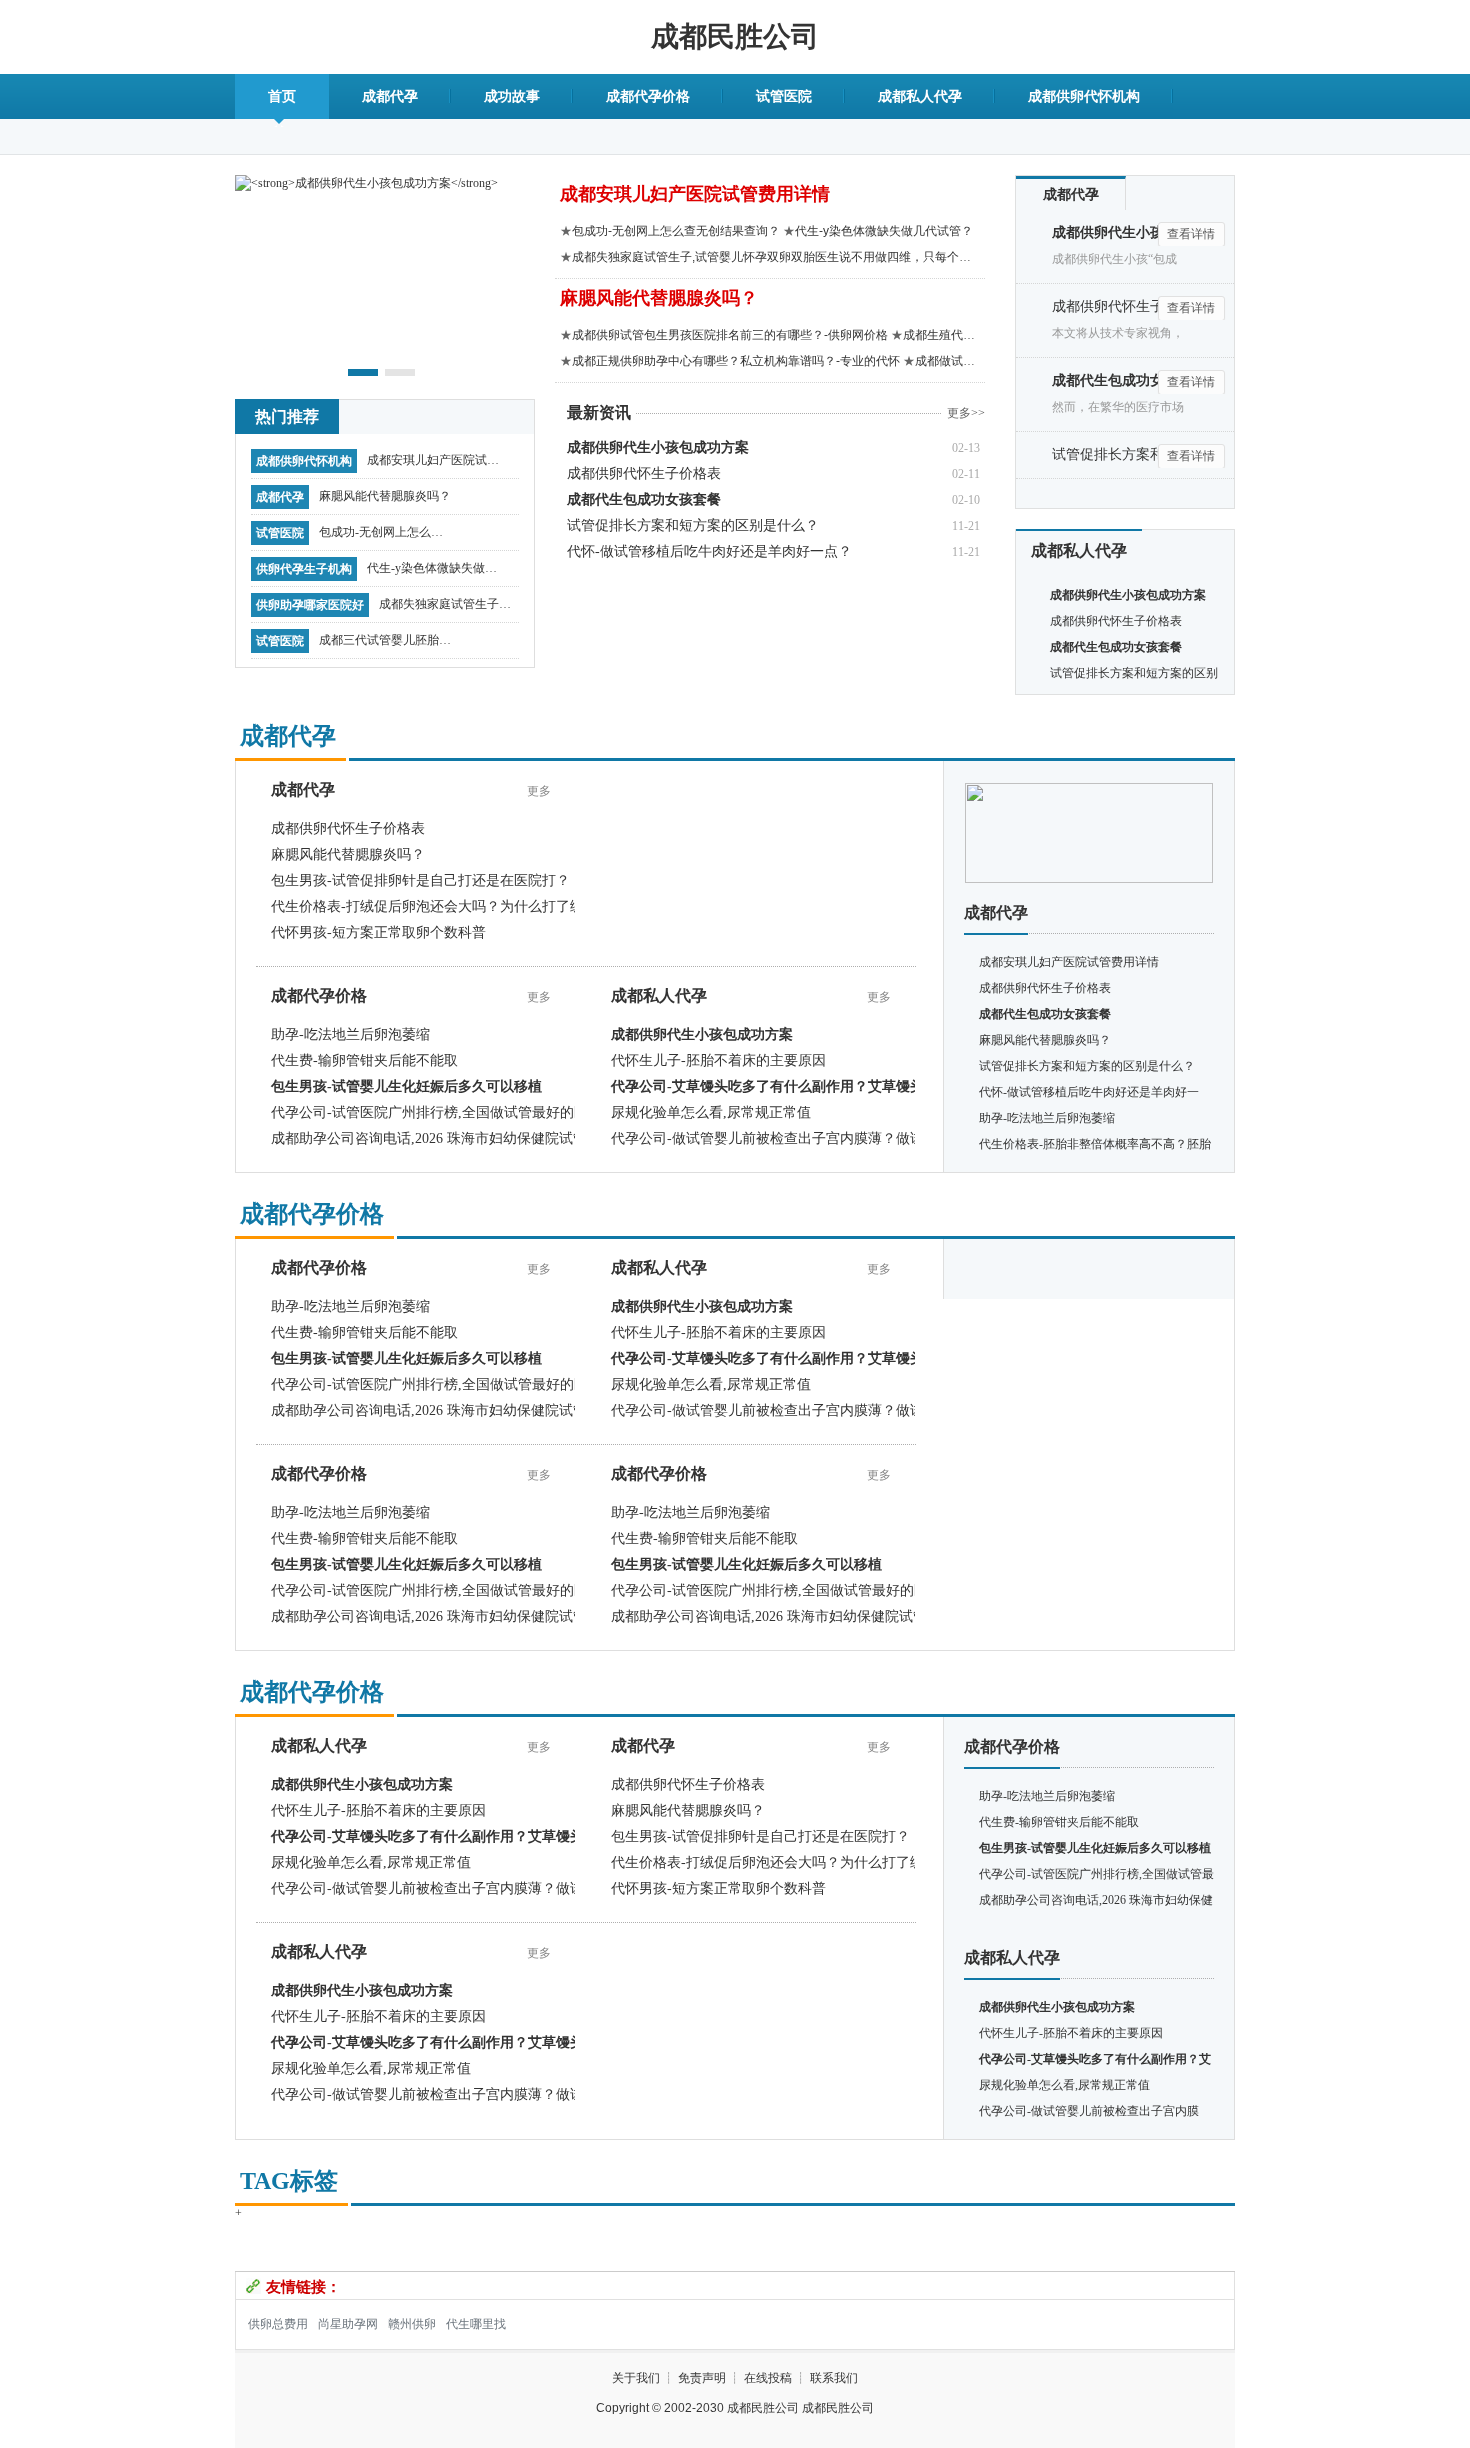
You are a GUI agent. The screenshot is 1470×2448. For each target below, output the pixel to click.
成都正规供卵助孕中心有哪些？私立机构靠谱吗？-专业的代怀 (736, 361)
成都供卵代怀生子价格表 (644, 473)
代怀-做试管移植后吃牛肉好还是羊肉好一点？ (709, 551)
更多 (539, 791)
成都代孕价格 (648, 96)
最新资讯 (599, 412)
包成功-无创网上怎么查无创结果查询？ (381, 537)
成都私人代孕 (920, 96)
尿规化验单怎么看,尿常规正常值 (711, 1112)
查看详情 (1191, 234)
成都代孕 (390, 96)
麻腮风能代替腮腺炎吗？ (385, 496)
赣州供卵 (412, 2324)
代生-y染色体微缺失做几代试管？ (432, 573)
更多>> (966, 413)
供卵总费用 (278, 2324)
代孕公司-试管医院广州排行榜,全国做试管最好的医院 (436, 1112)
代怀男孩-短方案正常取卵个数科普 (378, 932)
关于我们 (636, 2378)
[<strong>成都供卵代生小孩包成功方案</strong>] (366, 182)
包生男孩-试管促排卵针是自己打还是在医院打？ (420, 880)
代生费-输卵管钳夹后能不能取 (364, 1060)
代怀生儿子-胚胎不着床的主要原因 (718, 1060)
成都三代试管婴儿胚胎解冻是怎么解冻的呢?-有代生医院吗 (385, 645)
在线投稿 (768, 2378)
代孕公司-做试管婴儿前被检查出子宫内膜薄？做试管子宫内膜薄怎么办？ (837, 1138)
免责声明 (702, 2378)
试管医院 (784, 96)
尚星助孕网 (348, 2324)
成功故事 (512, 96)
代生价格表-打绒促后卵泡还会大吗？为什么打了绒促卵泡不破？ (469, 906)
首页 (282, 96)
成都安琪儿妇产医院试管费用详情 (433, 465)
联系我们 (834, 2378)
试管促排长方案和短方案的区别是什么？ (693, 525)
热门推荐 (287, 416)
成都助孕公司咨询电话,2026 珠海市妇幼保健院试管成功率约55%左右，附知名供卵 (526, 1138)
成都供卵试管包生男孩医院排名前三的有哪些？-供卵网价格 (730, 335)
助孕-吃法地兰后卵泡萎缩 (350, 1034)
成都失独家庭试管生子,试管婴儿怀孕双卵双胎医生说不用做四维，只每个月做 (445, 609)
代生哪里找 (476, 2324)
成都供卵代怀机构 (1084, 96)
